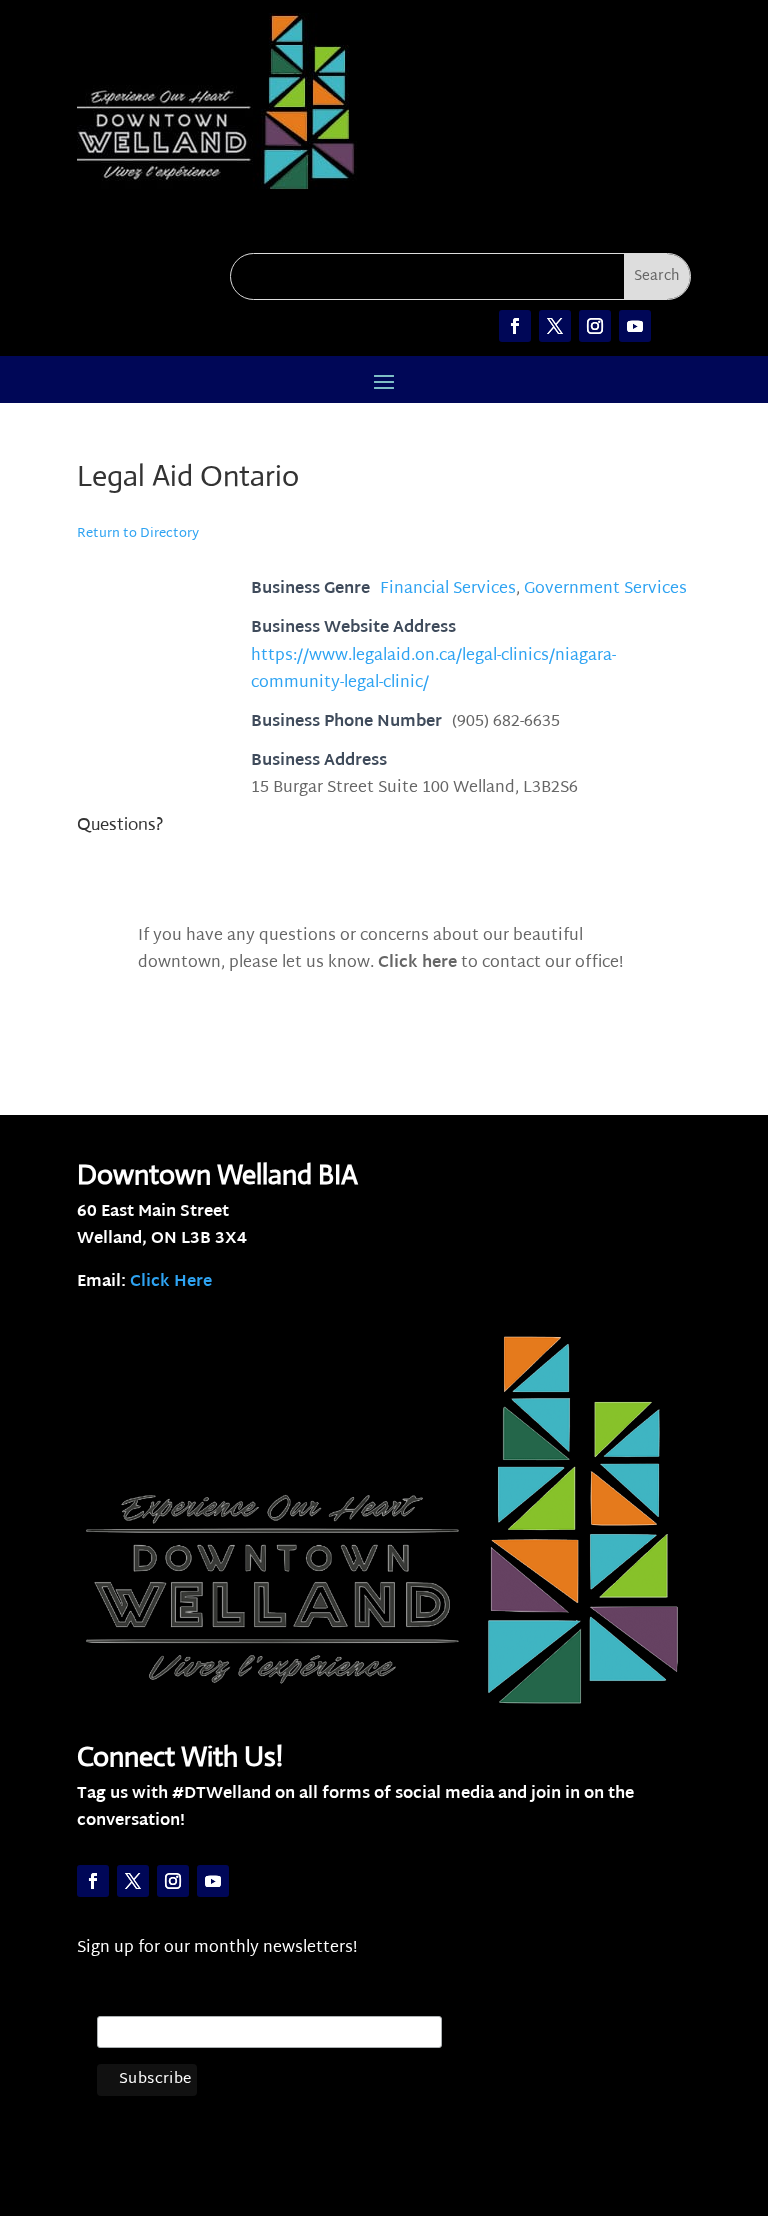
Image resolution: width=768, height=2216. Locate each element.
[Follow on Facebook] (515, 326)
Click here (417, 963)
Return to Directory (138, 534)
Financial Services (448, 589)
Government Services (605, 589)
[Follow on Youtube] (635, 326)
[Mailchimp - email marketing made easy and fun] (399, 2098)
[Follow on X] (555, 326)
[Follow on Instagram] (595, 326)
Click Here (171, 1282)
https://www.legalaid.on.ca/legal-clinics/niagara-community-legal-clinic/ (433, 670)
